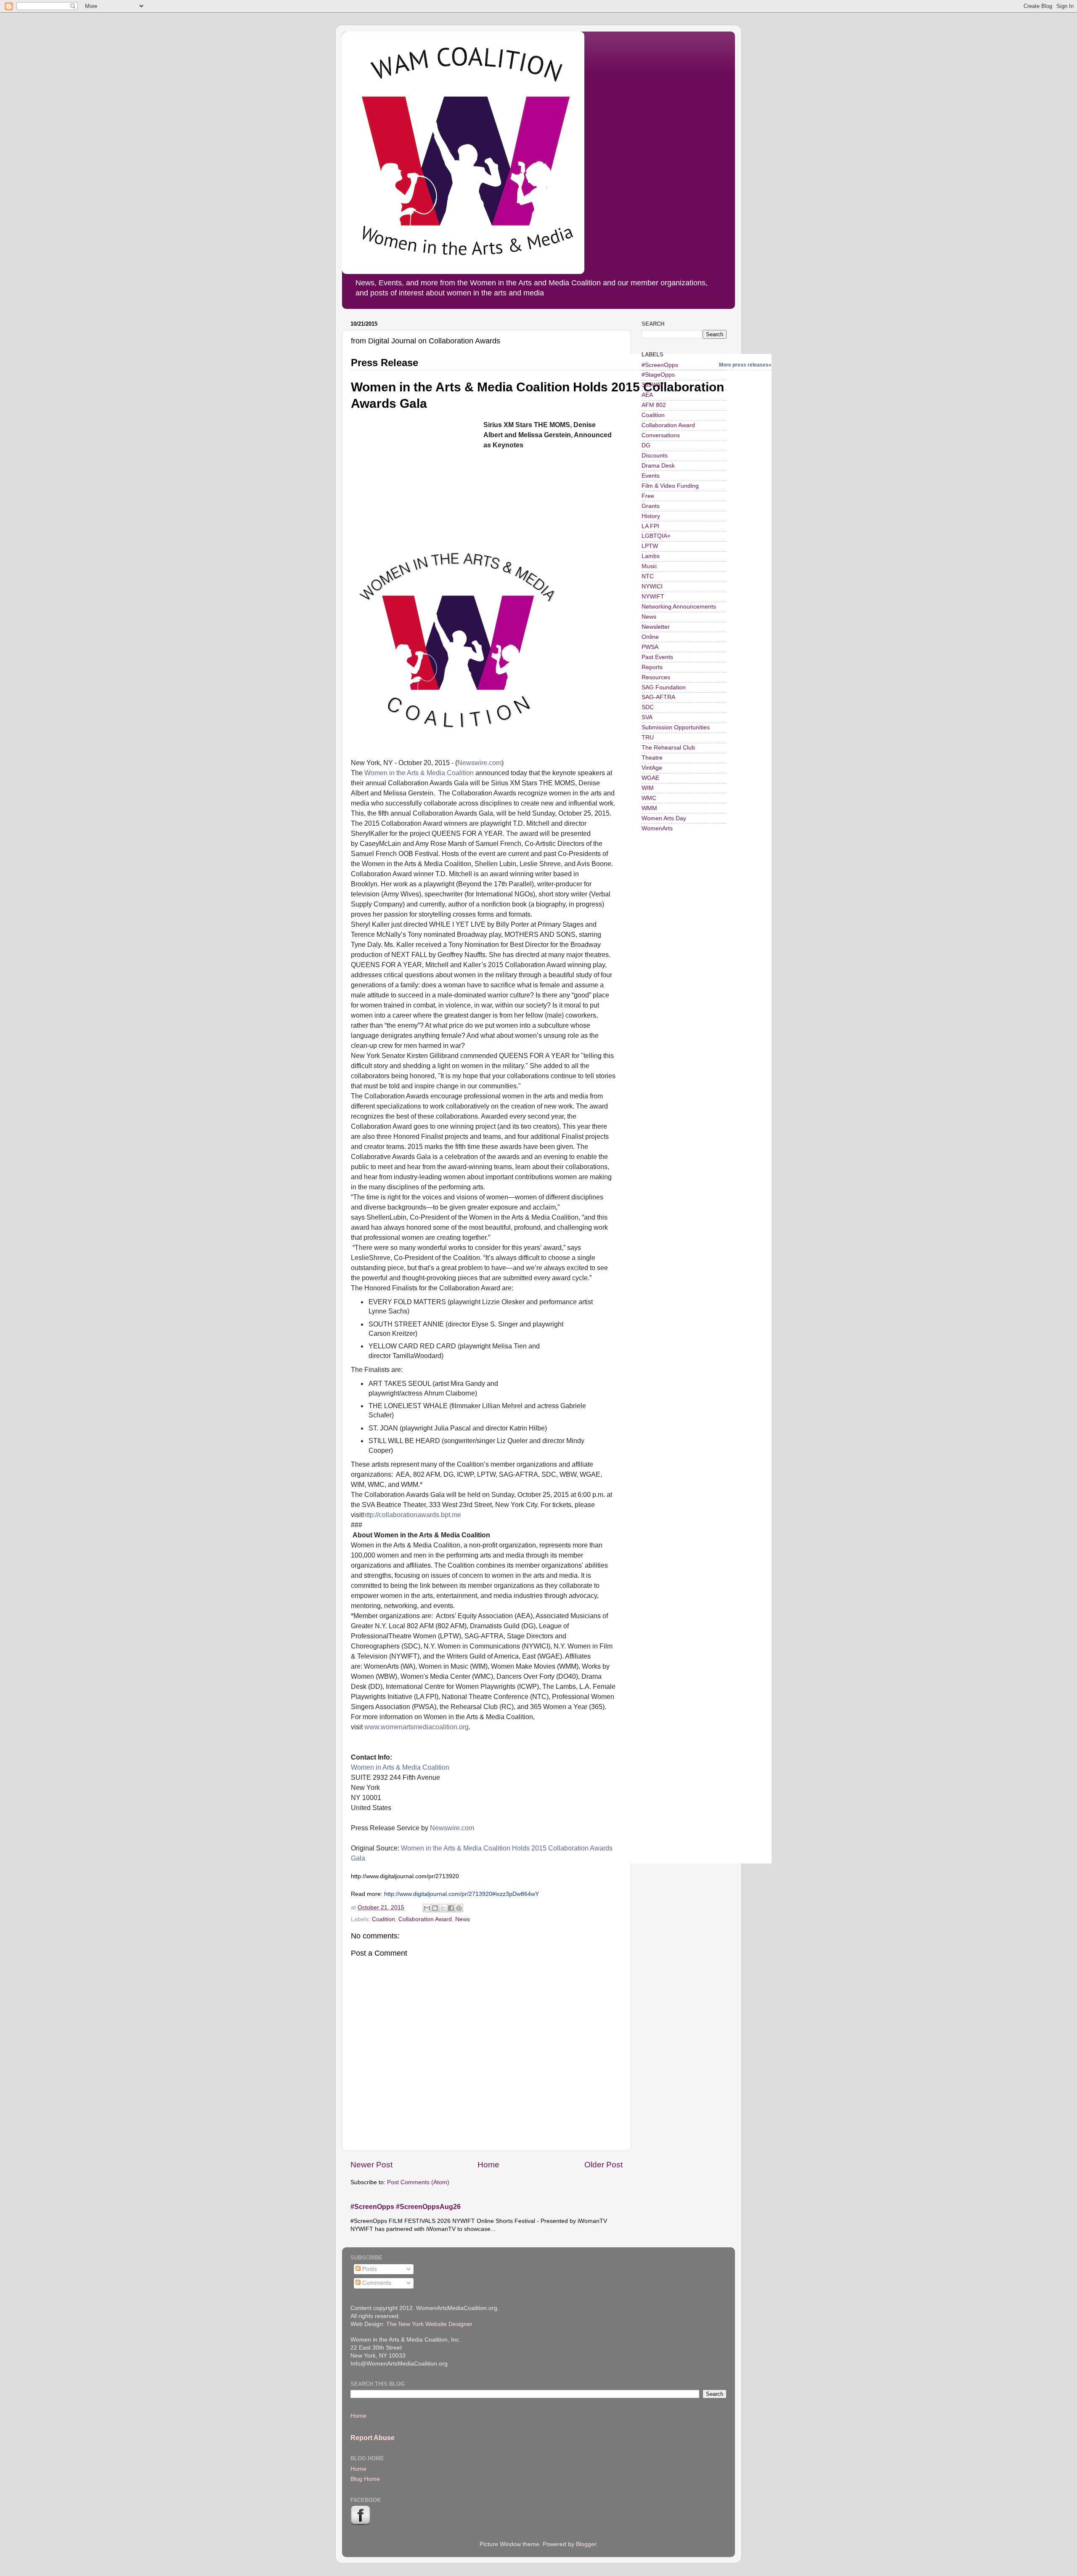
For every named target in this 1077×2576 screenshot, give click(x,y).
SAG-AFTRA (658, 697)
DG (646, 445)
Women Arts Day (664, 818)
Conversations (661, 435)
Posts (369, 2269)
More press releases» (745, 365)
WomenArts (657, 828)
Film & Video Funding (670, 486)
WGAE (650, 778)
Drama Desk (658, 466)
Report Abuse (373, 2438)
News (463, 1919)
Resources (656, 677)
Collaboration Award (425, 1919)
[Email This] (427, 1908)
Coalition (461, 773)
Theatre (652, 758)
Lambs (651, 556)
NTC (648, 576)
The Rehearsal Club (668, 748)
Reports (652, 667)
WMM (649, 808)
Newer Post (371, 2165)
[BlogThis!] (435, 1908)
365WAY (653, 385)
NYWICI (652, 586)
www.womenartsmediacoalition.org (416, 1727)
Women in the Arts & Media (405, 773)
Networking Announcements (679, 607)
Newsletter (656, 627)
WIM (648, 788)
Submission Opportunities (676, 727)
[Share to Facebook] (451, 1908)
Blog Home (365, 2479)
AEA (647, 395)
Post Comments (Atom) (418, 2182)
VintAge (652, 768)
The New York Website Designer (429, 2324)
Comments (376, 2283)
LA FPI (650, 526)
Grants (651, 506)
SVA (647, 717)
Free (648, 496)
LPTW (650, 546)
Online (650, 637)
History (651, 516)
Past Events (657, 657)
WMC (649, 798)
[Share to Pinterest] (459, 1908)
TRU (648, 738)
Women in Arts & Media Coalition (400, 1767)
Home (488, 2165)
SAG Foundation (664, 687)
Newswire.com (479, 763)
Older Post (603, 2165)
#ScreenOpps (660, 365)
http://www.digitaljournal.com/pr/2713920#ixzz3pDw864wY (462, 1894)
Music (649, 566)
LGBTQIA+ (656, 536)
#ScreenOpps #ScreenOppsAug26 (406, 2207)
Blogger (586, 2544)
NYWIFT (653, 597)
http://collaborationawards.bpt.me (412, 1515)
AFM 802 (654, 405)
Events (651, 476)
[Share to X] (443, 1908)
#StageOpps (658, 375)
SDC (648, 707)
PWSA (650, 647)
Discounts (655, 456)
